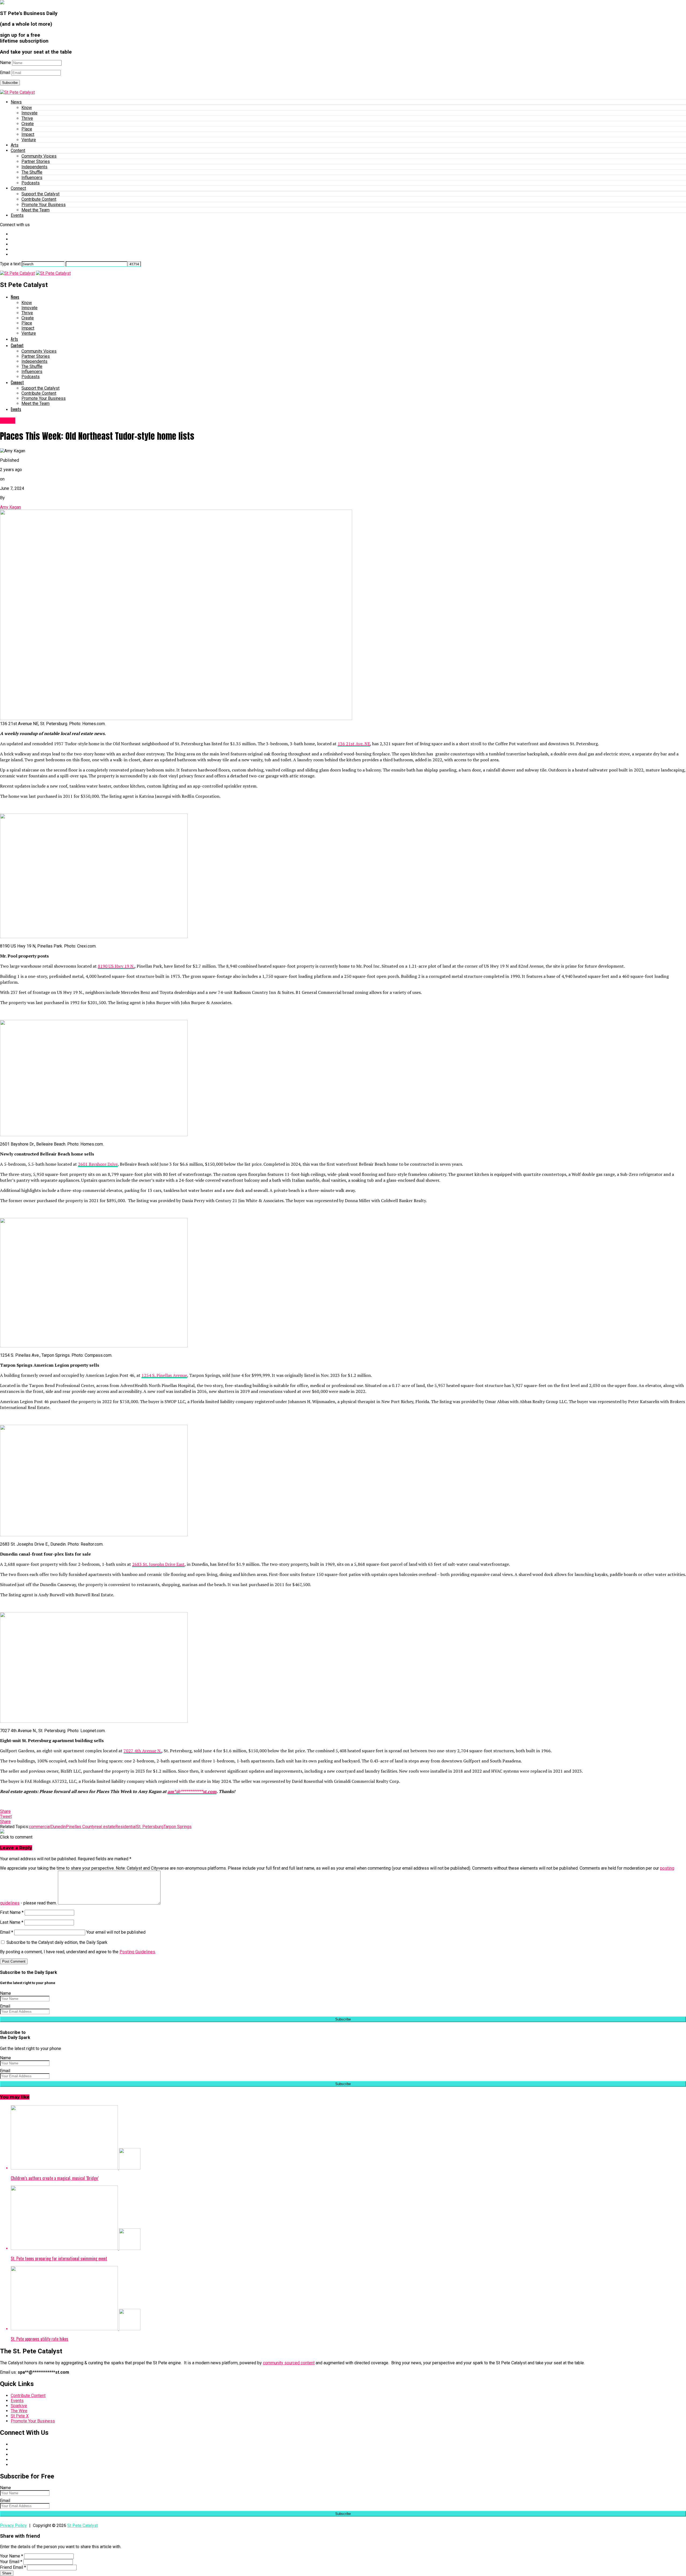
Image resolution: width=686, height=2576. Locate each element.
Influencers (32, 178)
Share (7, 2573)
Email (5, 72)
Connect (18, 188)
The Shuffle (32, 172)
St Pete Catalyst (83, 2525)
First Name (12, 1912)
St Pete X (20, 2416)
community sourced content (289, 2363)
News (16, 102)
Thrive (27, 118)
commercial (40, 1827)
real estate (105, 1827)
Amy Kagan (10, 507)
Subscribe (10, 83)
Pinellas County (81, 1827)
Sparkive (19, 2406)
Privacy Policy (13, 2525)
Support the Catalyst (40, 194)
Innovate (29, 113)
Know (27, 108)
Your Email (11, 2562)
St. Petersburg (150, 1827)
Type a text (10, 264)
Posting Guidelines (137, 1952)
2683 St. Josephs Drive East (158, 1564)
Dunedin (58, 1827)
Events (17, 215)
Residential (126, 1827)
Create (28, 124)
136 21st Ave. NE (354, 744)
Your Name (12, 2556)
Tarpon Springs (178, 1827)
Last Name (12, 1922)
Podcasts (31, 183)
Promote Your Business (44, 205)
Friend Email (13, 2567)
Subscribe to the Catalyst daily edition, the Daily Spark (56, 1942)
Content (18, 150)
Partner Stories (36, 161)
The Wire (19, 2411)
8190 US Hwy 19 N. (116, 966)
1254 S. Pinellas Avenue (164, 1375)
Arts (15, 145)
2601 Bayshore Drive (98, 1164)
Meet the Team (36, 210)
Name (5, 63)
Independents (34, 167)
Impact (28, 134)
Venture (29, 140)
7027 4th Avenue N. (143, 1751)
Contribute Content (39, 199)
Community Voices (39, 156)
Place (27, 129)
